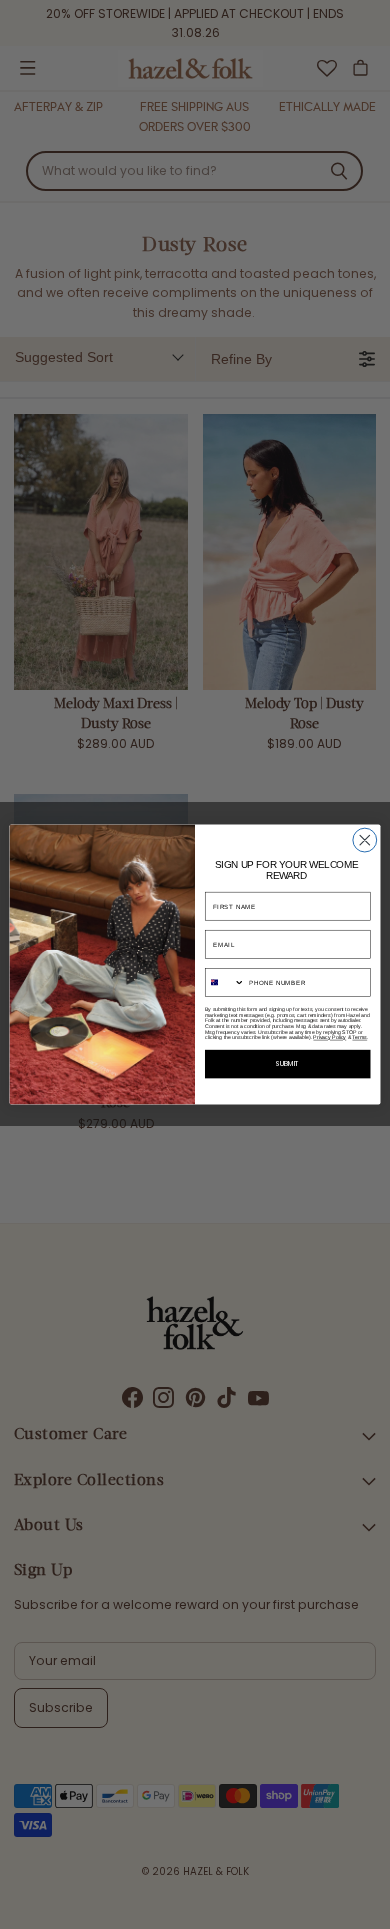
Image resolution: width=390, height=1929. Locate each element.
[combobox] (224, 983)
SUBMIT (287, 1065)
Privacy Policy (329, 1038)
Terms (359, 1038)
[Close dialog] (365, 840)
